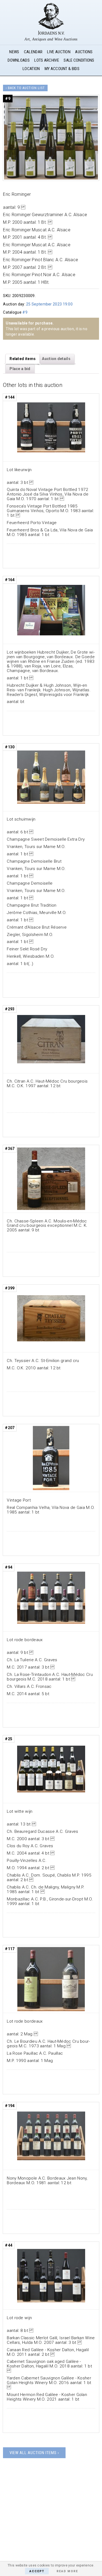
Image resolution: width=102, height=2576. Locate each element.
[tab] (23, 359)
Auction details (56, 359)
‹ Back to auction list (25, 88)
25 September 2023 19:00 (49, 304)
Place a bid (20, 369)
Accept (37, 2571)
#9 (25, 312)
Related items (23, 359)
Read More (67, 2571)
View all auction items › (34, 2453)
